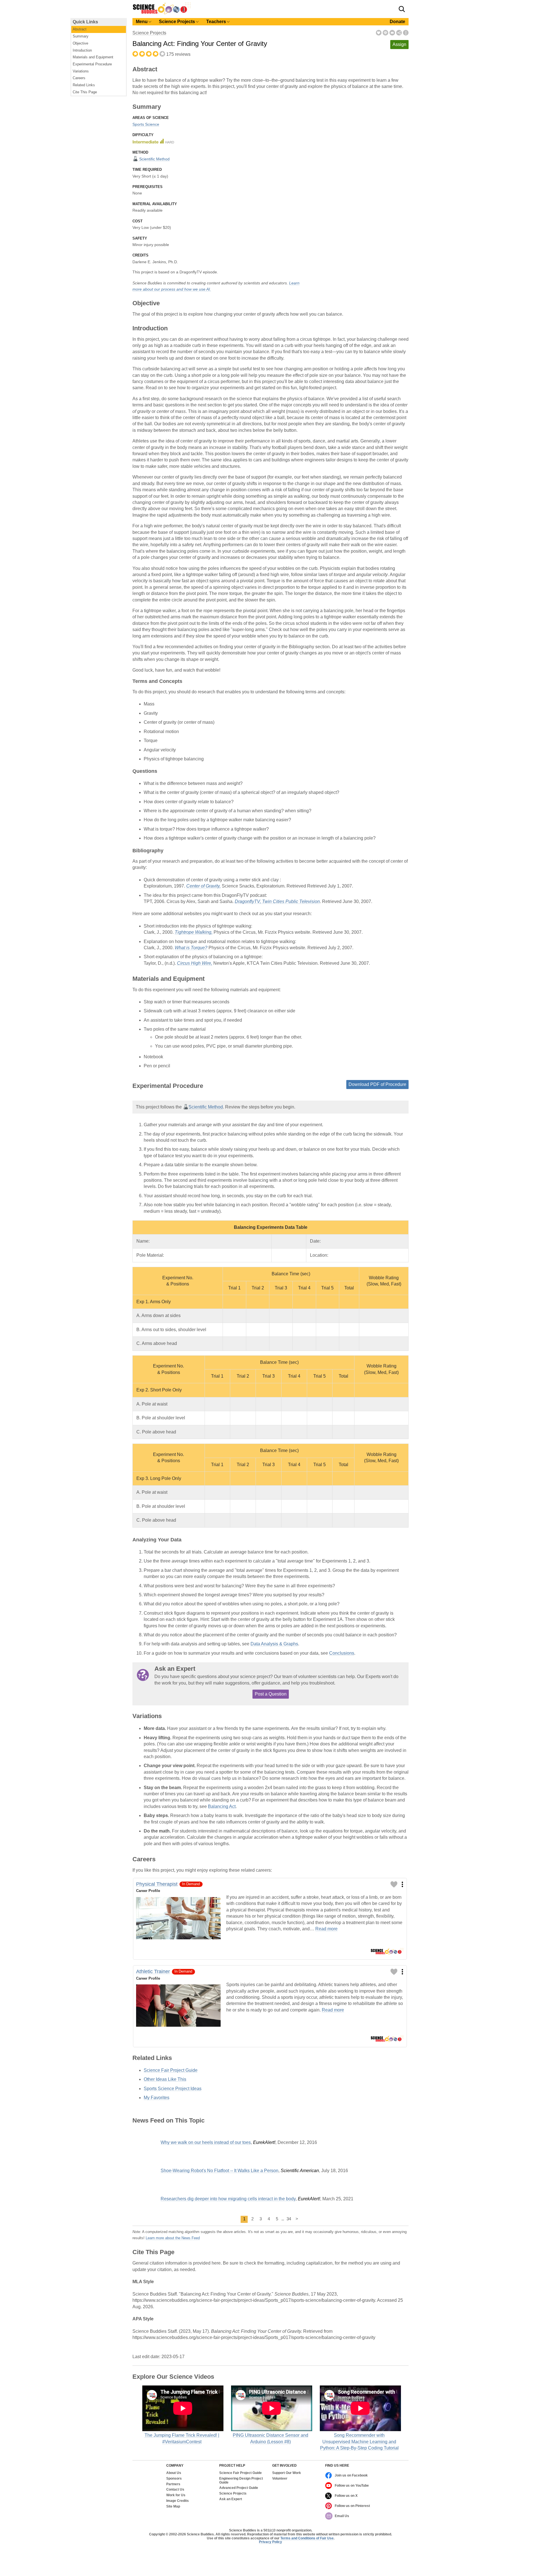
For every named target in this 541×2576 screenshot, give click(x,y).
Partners (173, 2484)
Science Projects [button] (177, 22)
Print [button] (385, 33)
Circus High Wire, (195, 963)
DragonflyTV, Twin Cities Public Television (277, 901)
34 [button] (289, 2219)
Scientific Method (154, 159)
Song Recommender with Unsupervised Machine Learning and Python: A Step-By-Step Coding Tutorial (359, 2442)
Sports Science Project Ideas (173, 2089)
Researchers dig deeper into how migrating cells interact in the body (228, 2199)
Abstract (80, 29)
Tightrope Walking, (194, 932)
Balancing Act (222, 1806)
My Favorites (157, 2098)
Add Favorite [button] (379, 33)
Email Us (342, 2516)
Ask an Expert (231, 2499)
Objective (80, 43)
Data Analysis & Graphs (274, 1644)
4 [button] (269, 2219)
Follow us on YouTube (352, 2486)
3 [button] (261, 2219)
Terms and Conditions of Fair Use (307, 2538)
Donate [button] (397, 22)
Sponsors (174, 2479)
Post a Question (271, 1694)
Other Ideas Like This (165, 2079)
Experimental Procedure (92, 64)
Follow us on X (346, 2496)
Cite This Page (85, 92)
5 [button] (277, 2219)
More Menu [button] (406, 33)
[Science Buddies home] (162, 13)
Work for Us (176, 2495)
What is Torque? (191, 948)
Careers (79, 78)
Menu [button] (142, 22)
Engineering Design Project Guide (241, 2481)
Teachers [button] (216, 22)
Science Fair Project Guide (171, 2070)
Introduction (82, 50)
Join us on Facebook (351, 2475)
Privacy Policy (270, 2542)
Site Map (173, 2507)
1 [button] (244, 2219)
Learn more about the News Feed (173, 2238)
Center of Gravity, (203, 886)
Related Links (84, 85)
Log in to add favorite (394, 1884)
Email (392, 33)
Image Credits (178, 2501)
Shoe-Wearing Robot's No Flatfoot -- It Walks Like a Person (219, 2171)
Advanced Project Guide (239, 2488)
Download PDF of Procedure (377, 1084)
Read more (326, 1929)
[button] (402, 9)
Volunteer (280, 2479)
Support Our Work (287, 2473)
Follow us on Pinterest (352, 2506)
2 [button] (252, 2219)
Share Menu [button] (399, 33)
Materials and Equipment (93, 57)
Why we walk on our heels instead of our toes (206, 2142)
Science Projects (149, 33)
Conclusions (342, 1653)
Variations (81, 71)
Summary (81, 36)
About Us (174, 2473)
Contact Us (175, 2490)
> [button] (297, 2219)
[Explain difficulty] (153, 141)
